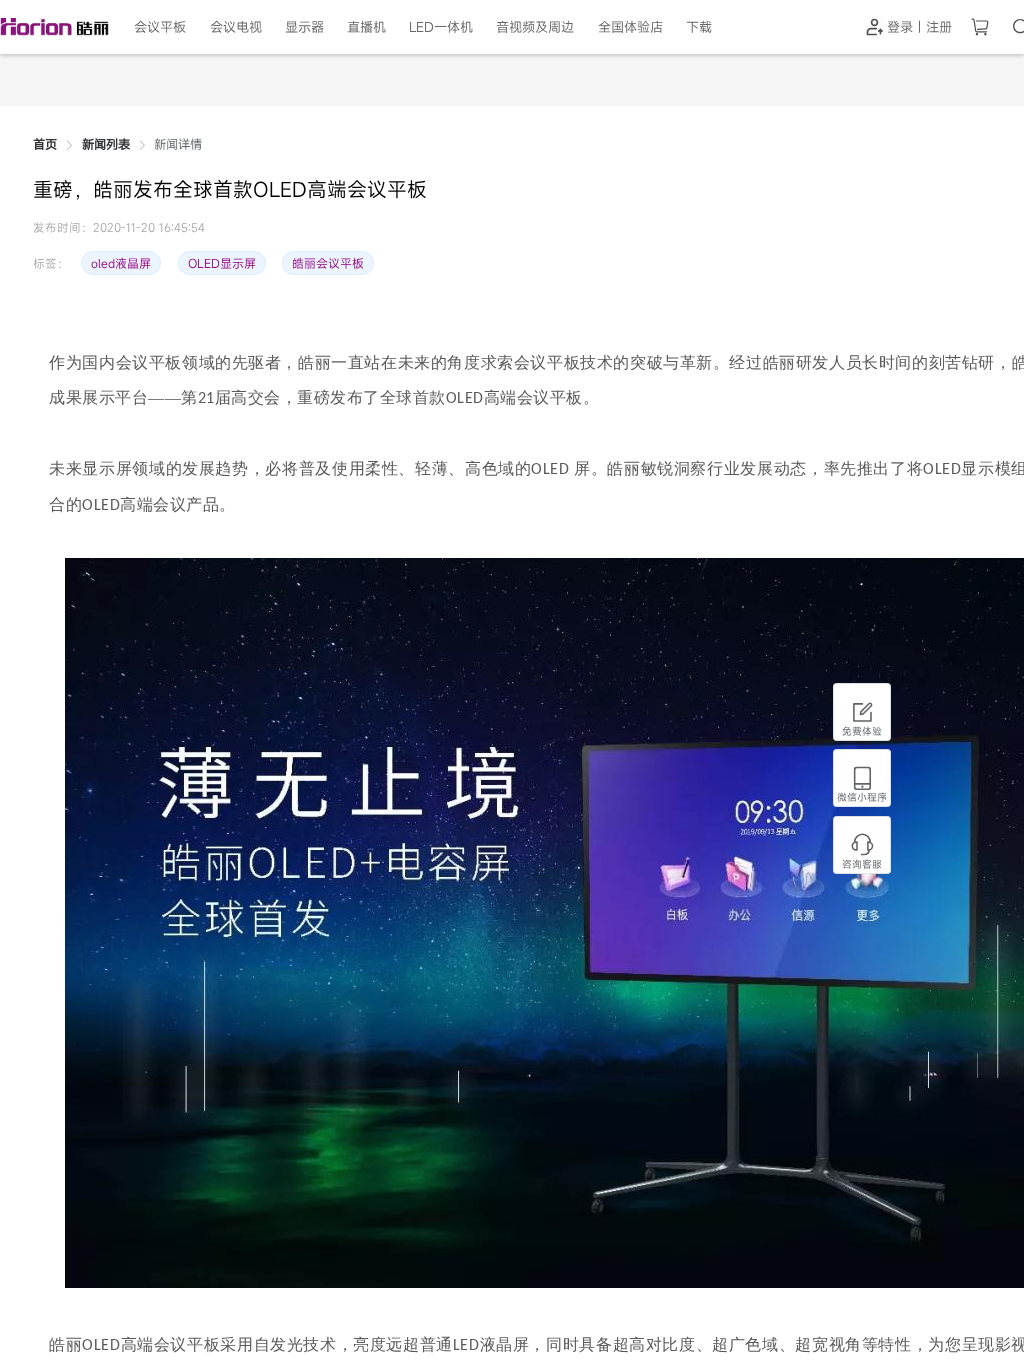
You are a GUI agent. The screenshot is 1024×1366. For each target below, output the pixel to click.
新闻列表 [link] (106, 145)
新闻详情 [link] (178, 145)
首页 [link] (45, 145)
